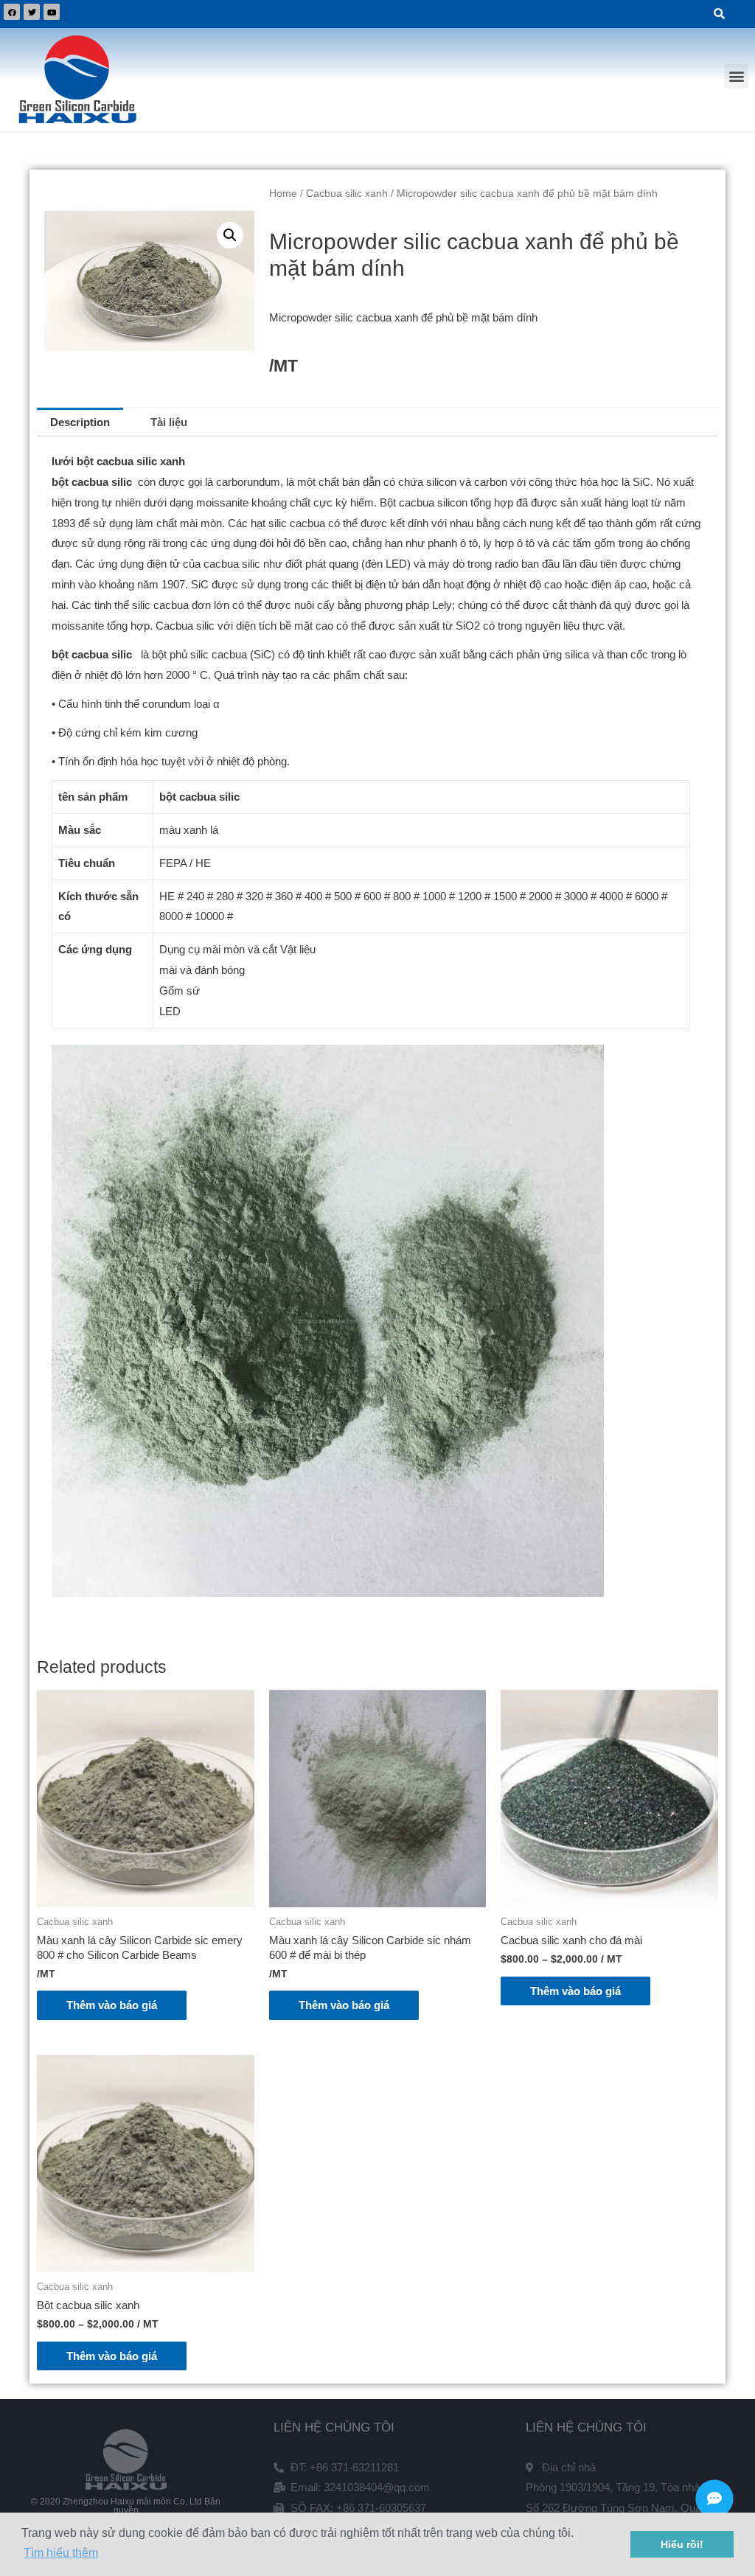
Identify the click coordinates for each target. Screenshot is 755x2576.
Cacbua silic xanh (347, 194)
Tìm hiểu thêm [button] (61, 2553)
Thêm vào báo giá (112, 2005)
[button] (736, 76)
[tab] (80, 422)
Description (80, 422)
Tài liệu (169, 422)
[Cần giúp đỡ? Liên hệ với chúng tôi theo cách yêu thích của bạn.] (714, 2499)
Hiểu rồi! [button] (682, 2544)
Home (283, 194)
